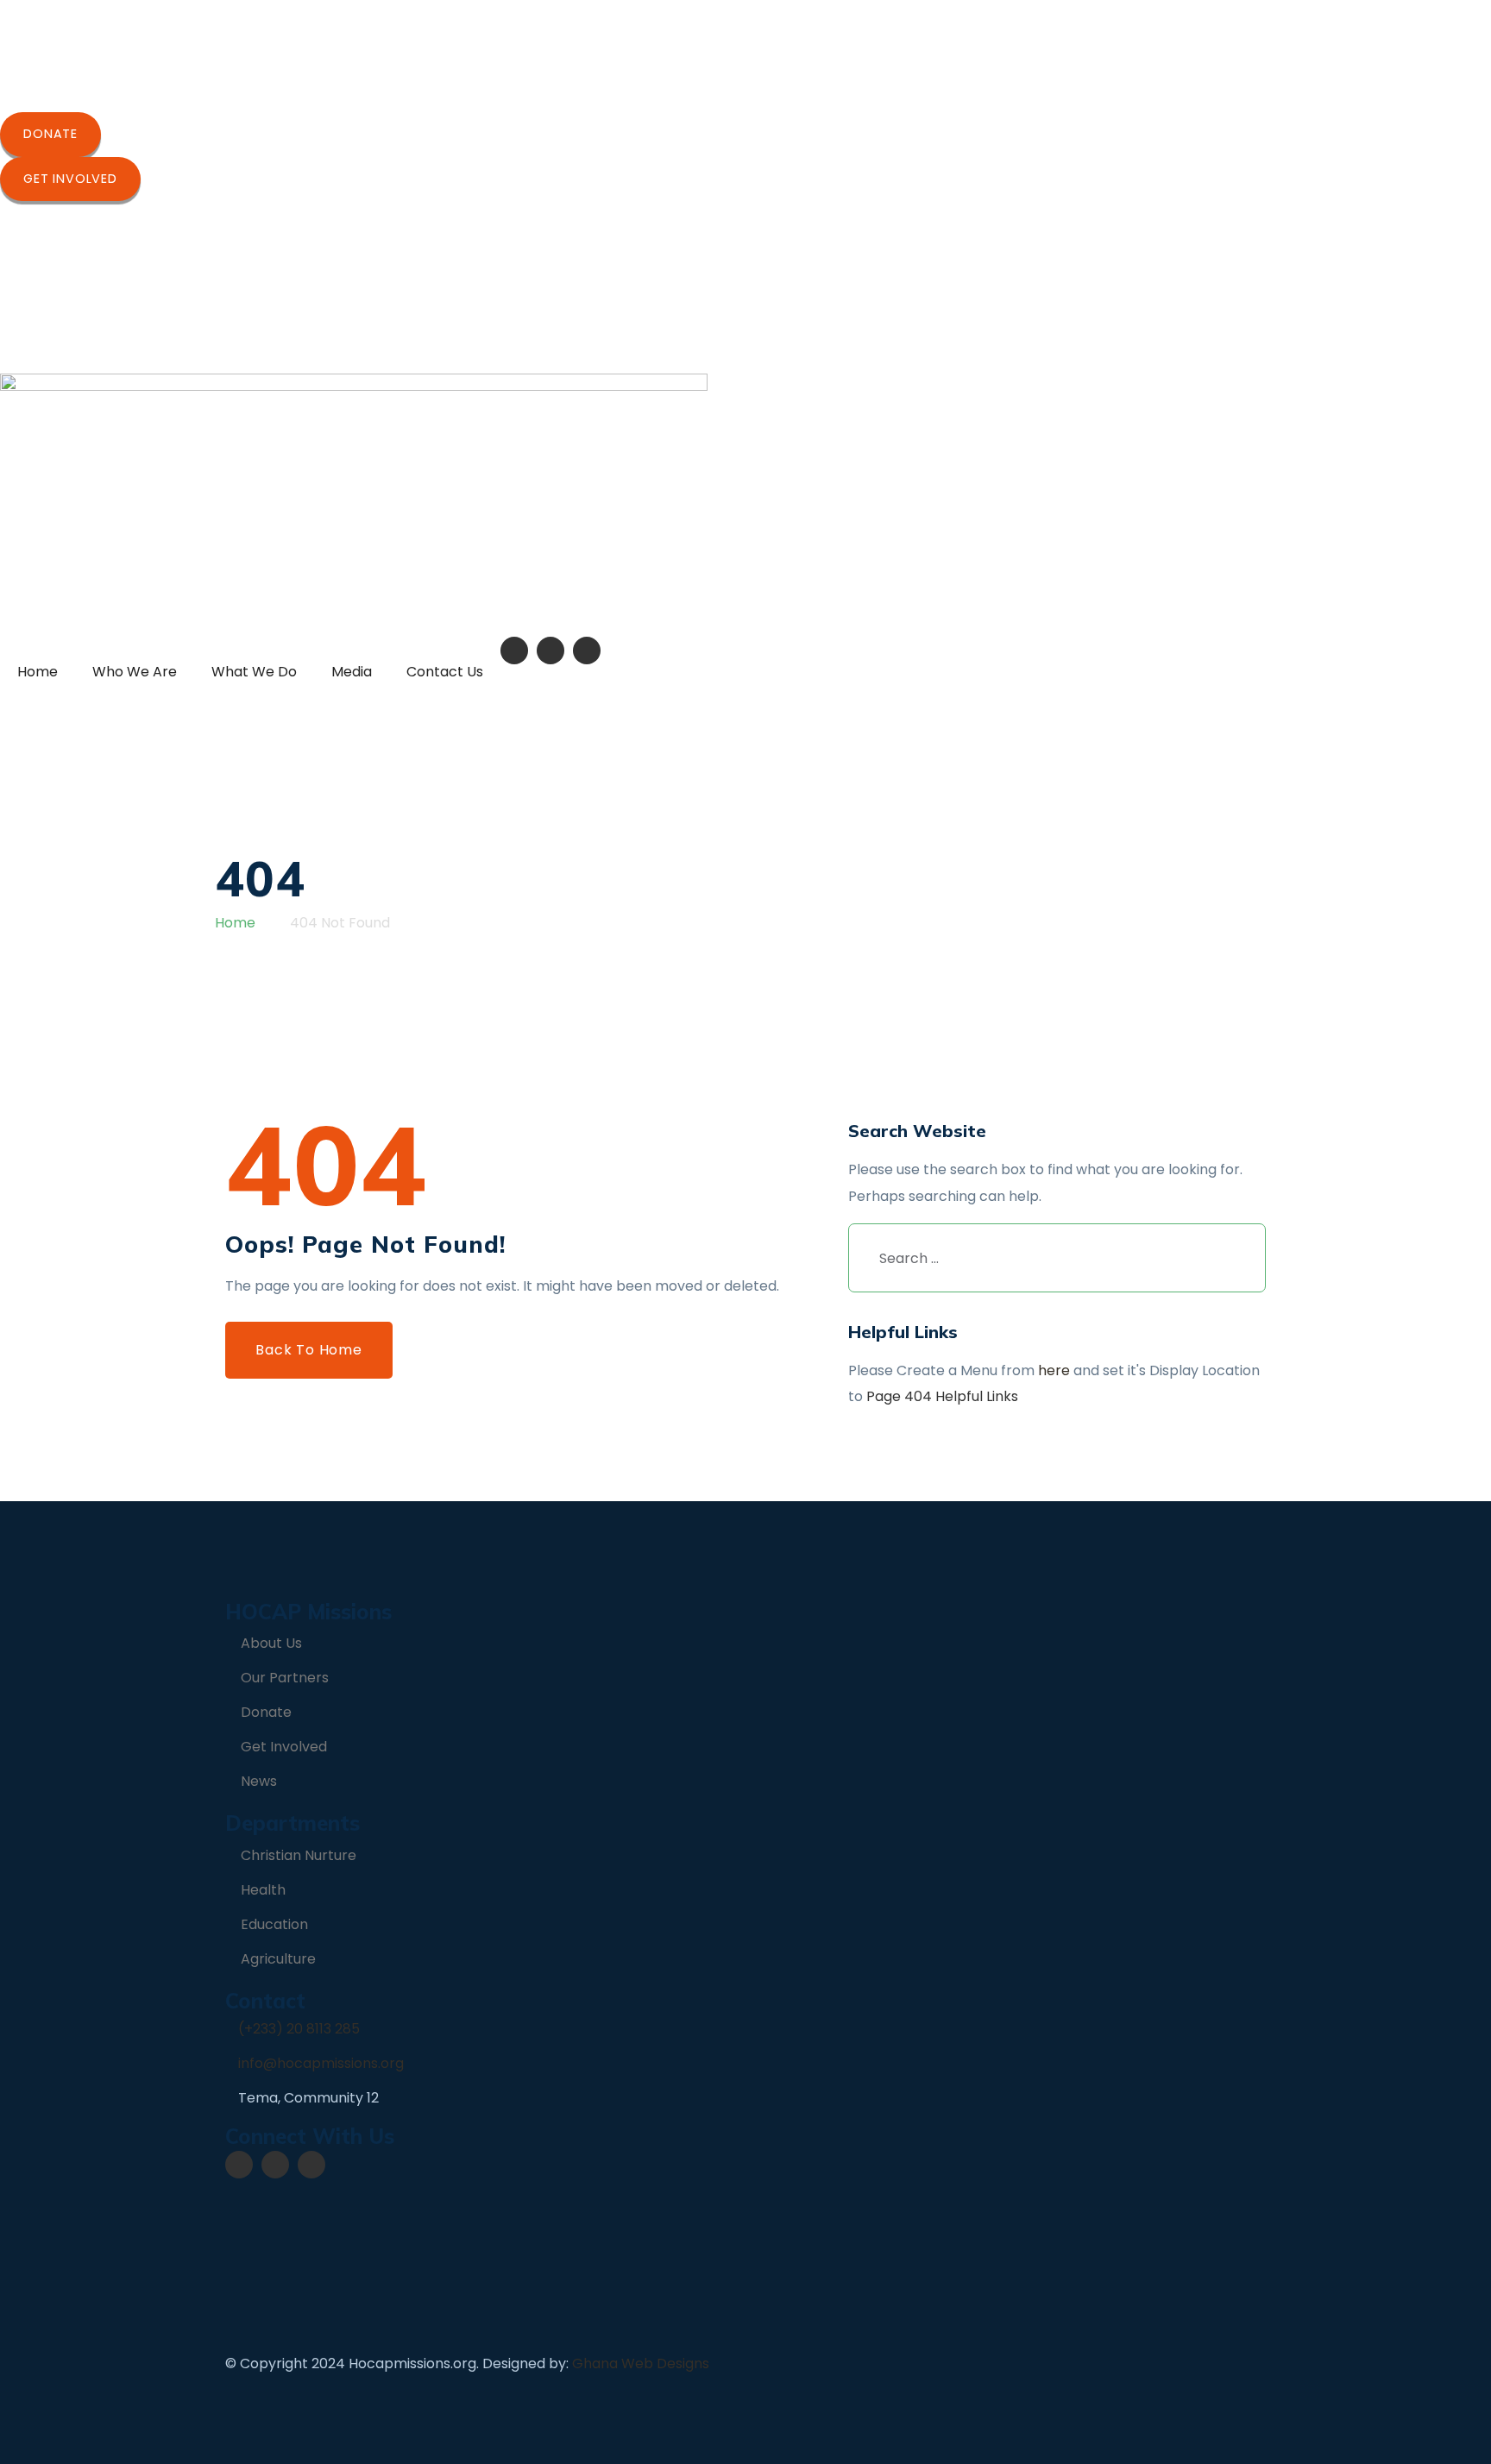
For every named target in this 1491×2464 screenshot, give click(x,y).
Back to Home (309, 1350)
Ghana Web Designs (641, 2363)
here (1054, 1370)
